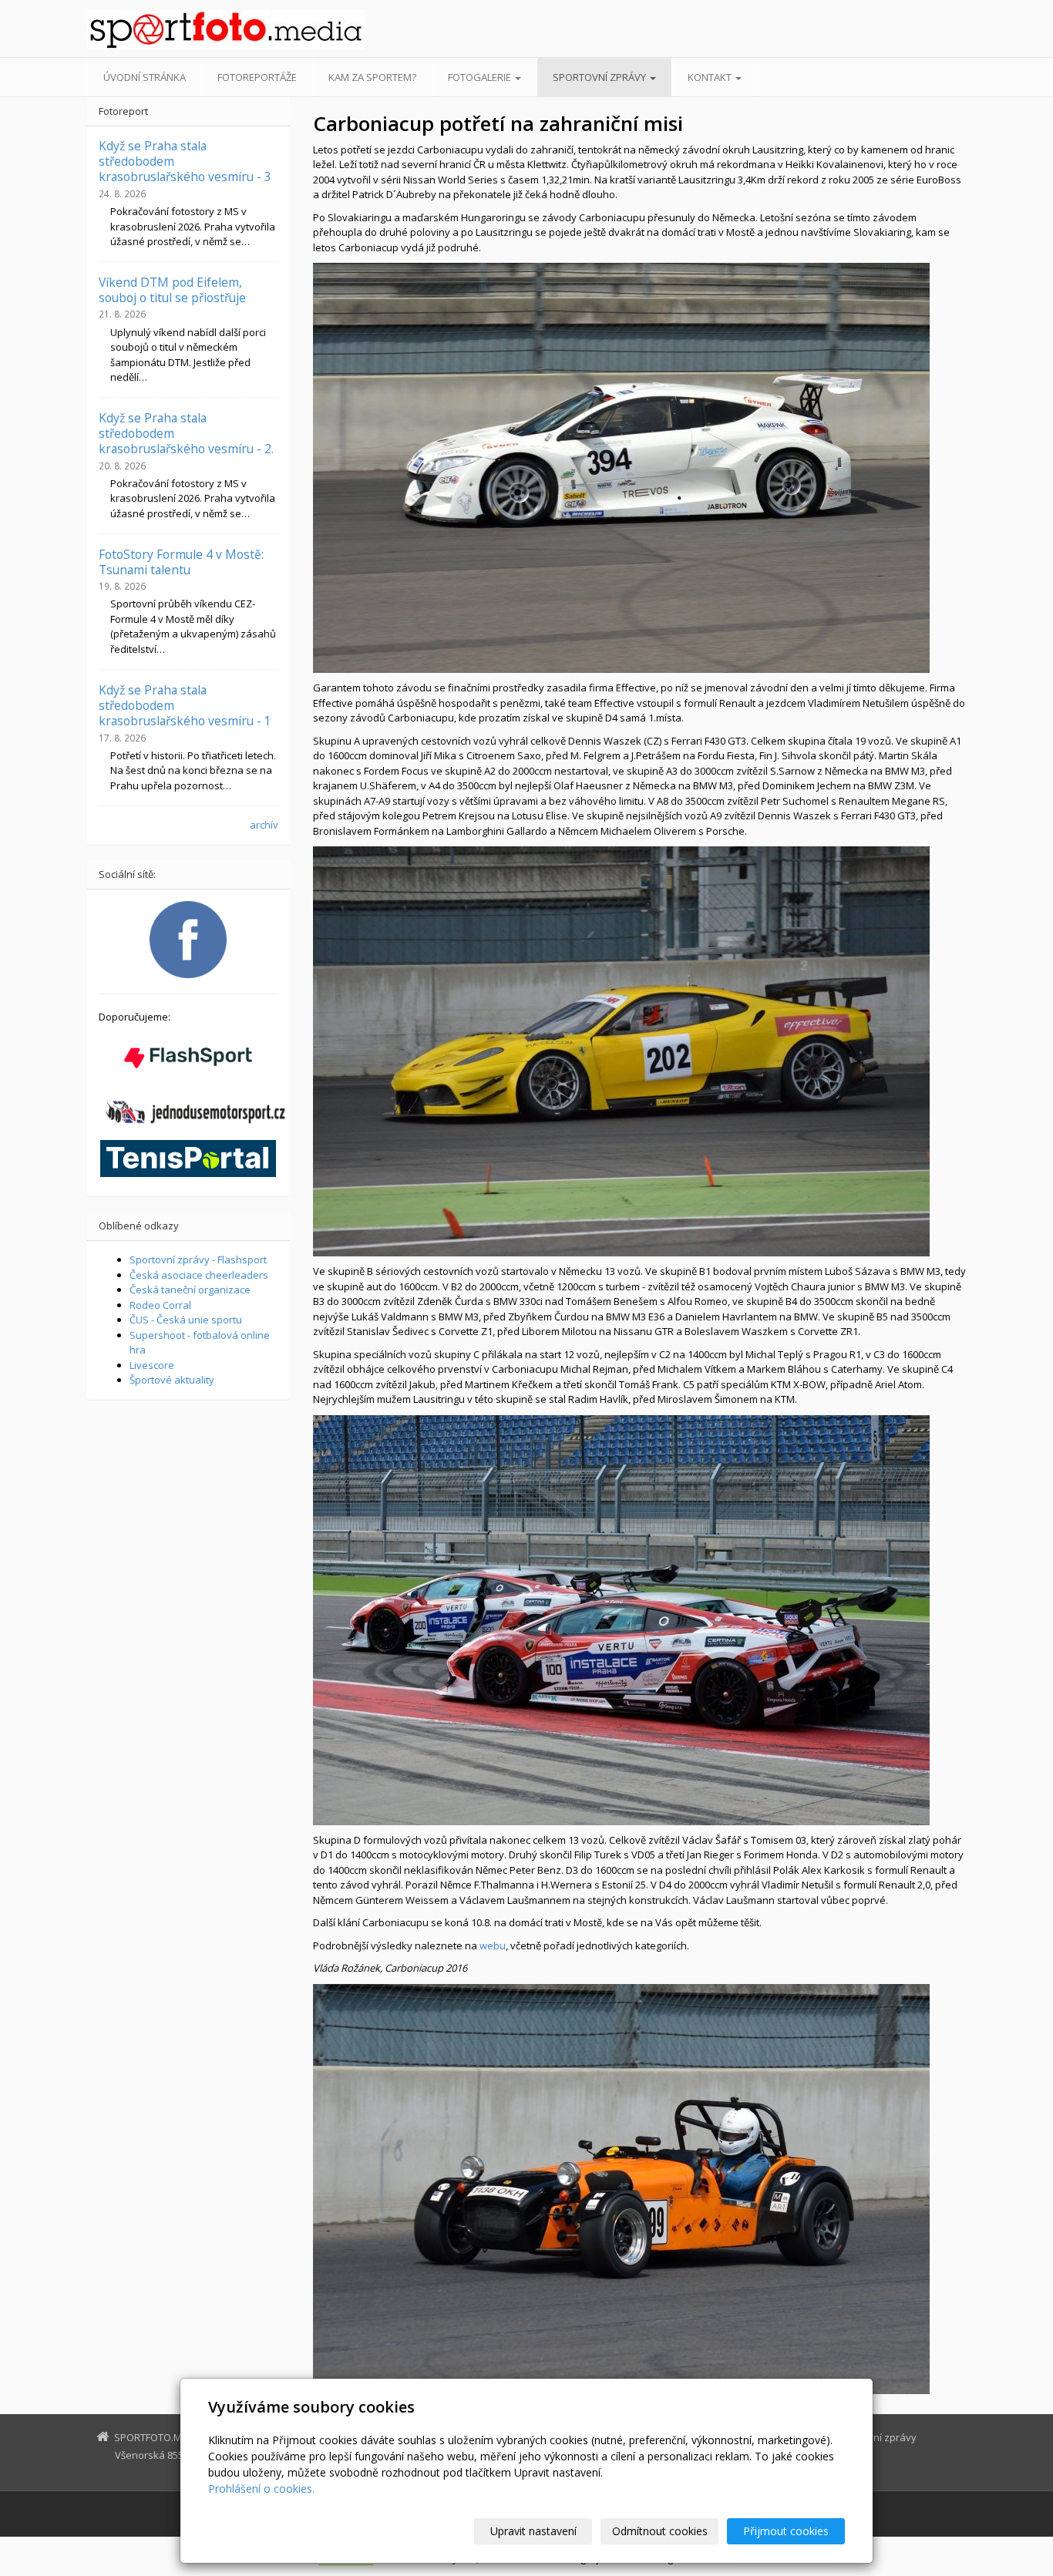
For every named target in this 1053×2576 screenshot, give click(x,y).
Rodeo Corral (160, 1305)
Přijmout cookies (786, 2531)
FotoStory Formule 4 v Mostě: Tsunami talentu (181, 562)
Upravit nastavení (533, 2531)
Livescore (152, 1365)
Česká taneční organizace (190, 1290)
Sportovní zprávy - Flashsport (198, 1259)
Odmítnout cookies (660, 2531)
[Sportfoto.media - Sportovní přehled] (226, 30)
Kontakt (711, 77)
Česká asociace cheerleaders (199, 1275)
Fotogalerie (481, 77)
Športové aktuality (172, 1380)
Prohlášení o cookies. (261, 2489)
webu (493, 1945)
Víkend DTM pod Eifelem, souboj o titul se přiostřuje (172, 290)
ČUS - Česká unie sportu (186, 1320)
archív (264, 825)
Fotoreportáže (257, 77)
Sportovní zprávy (601, 77)
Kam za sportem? (372, 77)
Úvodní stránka (145, 77)
